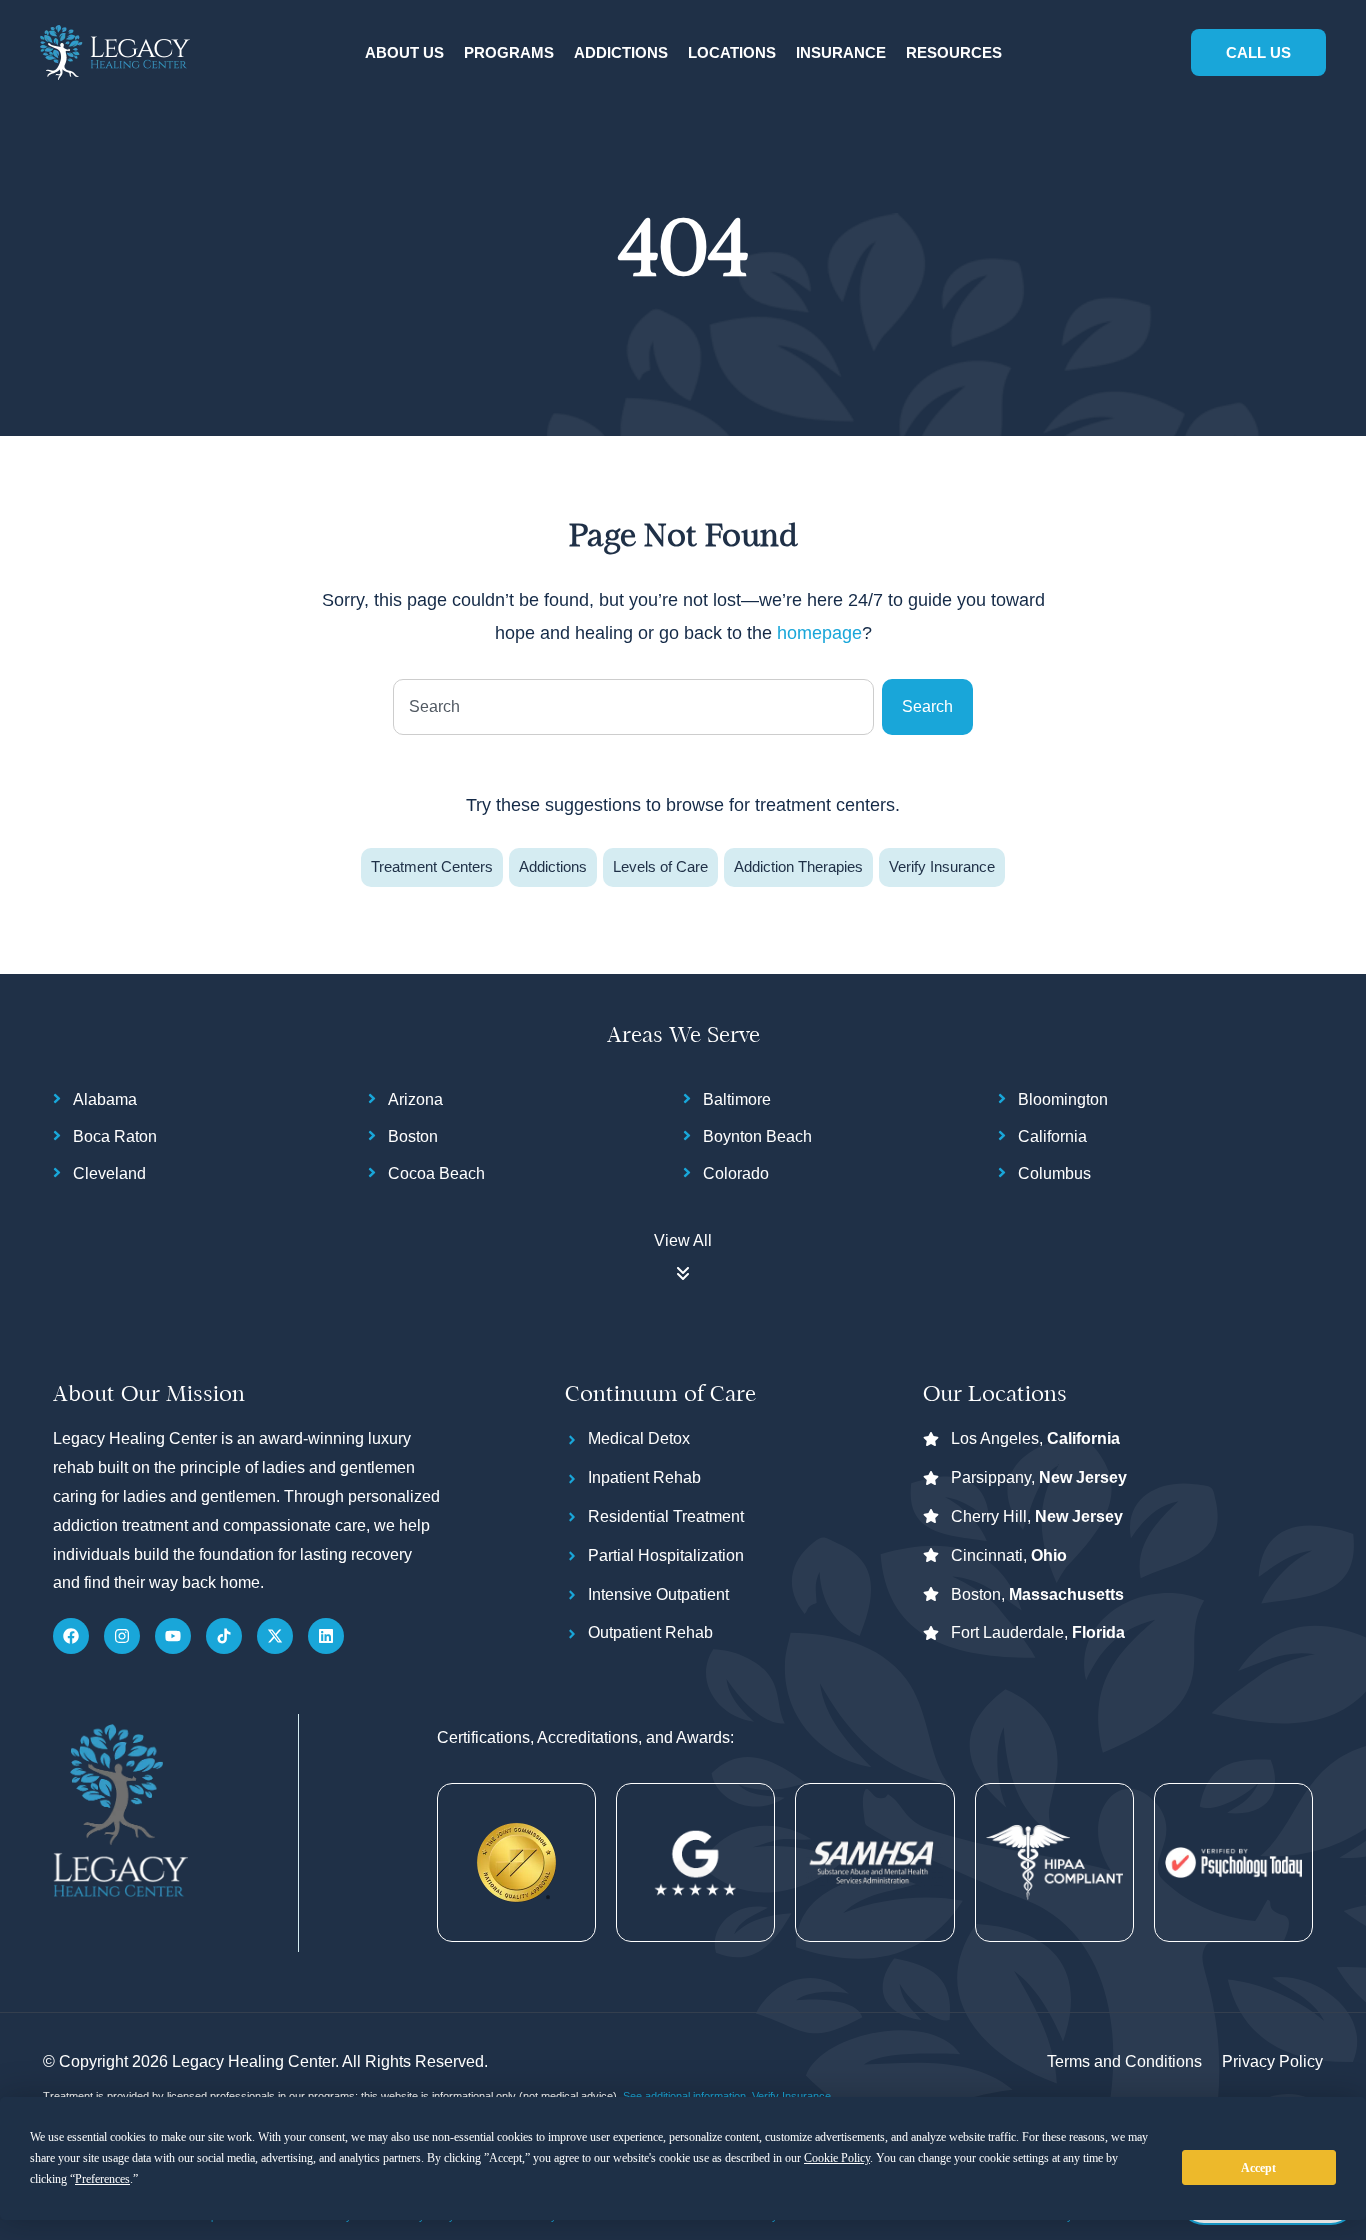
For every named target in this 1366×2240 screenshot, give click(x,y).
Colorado (736, 1173)
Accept (1258, 2168)
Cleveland (109, 1173)
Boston (413, 1136)
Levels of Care (660, 866)
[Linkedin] (326, 1636)
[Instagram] (122, 1636)
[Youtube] (173, 1636)
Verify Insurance (942, 866)
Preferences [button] (102, 2179)
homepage (819, 633)
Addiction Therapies (798, 866)
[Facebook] (71, 1636)
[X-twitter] (275, 1636)
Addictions (553, 866)
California (1052, 1136)
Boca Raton (115, 1136)
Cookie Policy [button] (837, 2158)
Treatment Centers (432, 866)
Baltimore (737, 1099)
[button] (404, 53)
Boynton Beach (757, 1136)
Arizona (415, 1099)
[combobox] (633, 707)
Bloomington (1063, 1099)
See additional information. (687, 2096)
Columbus (1054, 1173)
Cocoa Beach (436, 1173)
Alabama (105, 1099)
